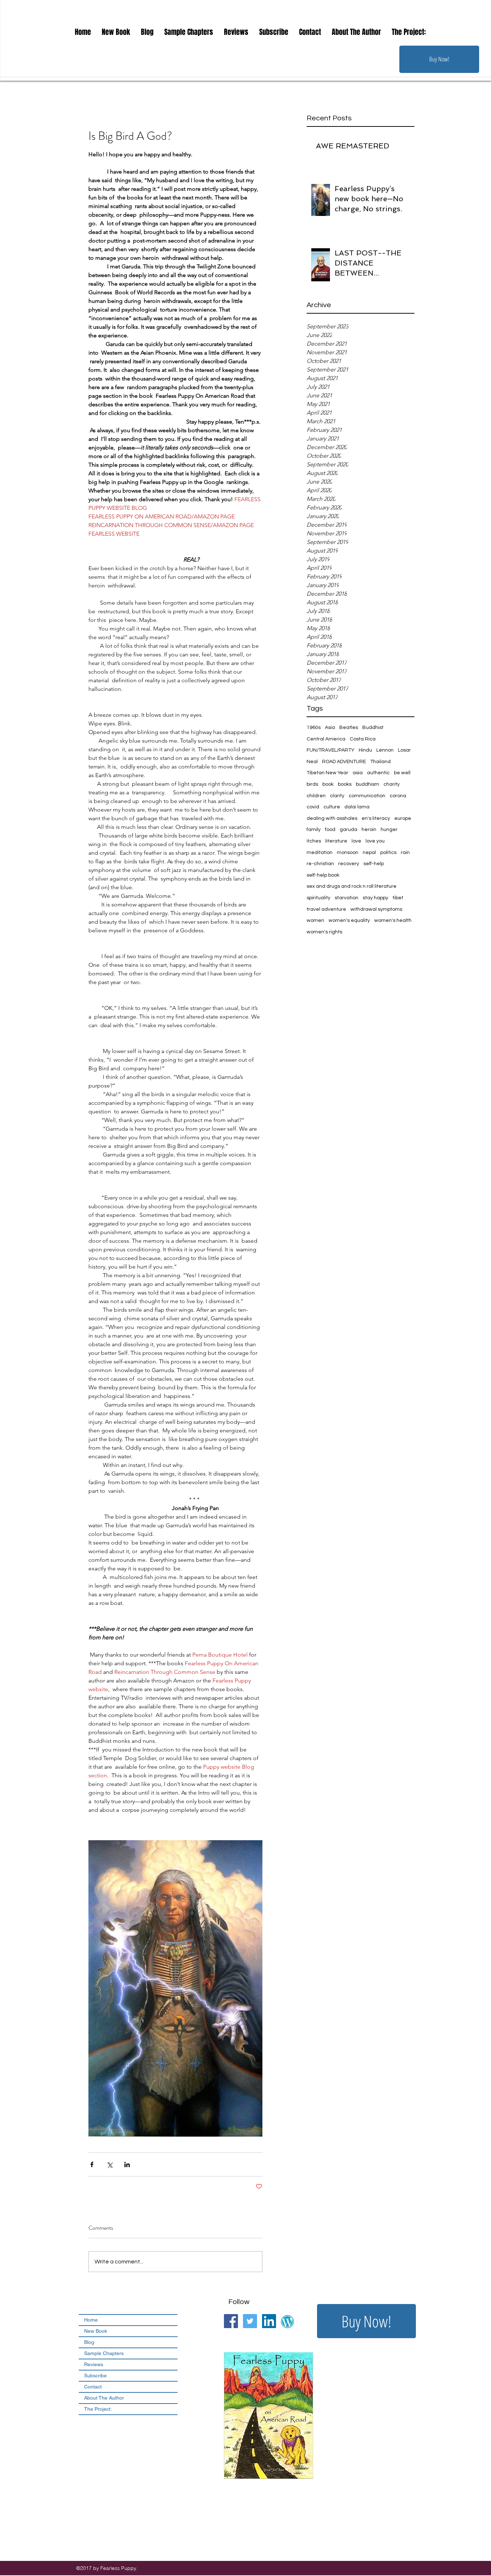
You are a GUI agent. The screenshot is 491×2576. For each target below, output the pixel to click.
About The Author (104, 2398)
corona (398, 796)
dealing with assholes (332, 818)
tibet (398, 898)
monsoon (348, 853)
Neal (312, 762)
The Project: (98, 2409)
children (316, 796)
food (330, 830)
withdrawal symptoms (376, 909)
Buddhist (373, 728)
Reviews (94, 2364)
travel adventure (326, 909)
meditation (320, 853)
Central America (326, 739)
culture (332, 807)
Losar (404, 750)
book (328, 784)
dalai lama (357, 807)
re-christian (320, 864)
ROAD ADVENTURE (344, 762)
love (356, 841)
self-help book (323, 875)
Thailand (380, 762)
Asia (330, 728)
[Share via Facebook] (92, 2164)
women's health (393, 920)
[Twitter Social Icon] (250, 2321)
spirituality (318, 898)
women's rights (324, 932)
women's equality (349, 920)
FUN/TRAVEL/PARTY (331, 750)
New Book (96, 2331)
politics (388, 853)
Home (91, 2320)
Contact (93, 2387)
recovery (349, 864)
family (314, 830)
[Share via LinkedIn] (127, 2164)
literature (336, 841)
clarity (337, 796)
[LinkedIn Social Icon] (269, 2321)
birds (312, 784)
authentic (378, 773)
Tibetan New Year (327, 773)
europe (403, 818)
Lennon (385, 750)
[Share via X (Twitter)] (109, 2164)
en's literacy (376, 818)
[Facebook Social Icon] (231, 2321)
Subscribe (95, 2376)
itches (314, 841)
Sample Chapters (104, 2353)
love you (375, 841)
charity (392, 784)
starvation (347, 898)
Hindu (365, 750)
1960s (314, 728)
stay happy (375, 898)
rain (405, 853)
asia (358, 773)
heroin (369, 830)
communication (367, 796)
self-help (374, 864)
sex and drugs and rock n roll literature (352, 886)
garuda (348, 830)
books (345, 784)
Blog (89, 2342)
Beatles (349, 728)
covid (313, 807)
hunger (389, 830)
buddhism (368, 784)
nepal (369, 853)
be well (402, 773)
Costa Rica (363, 739)
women (315, 920)
